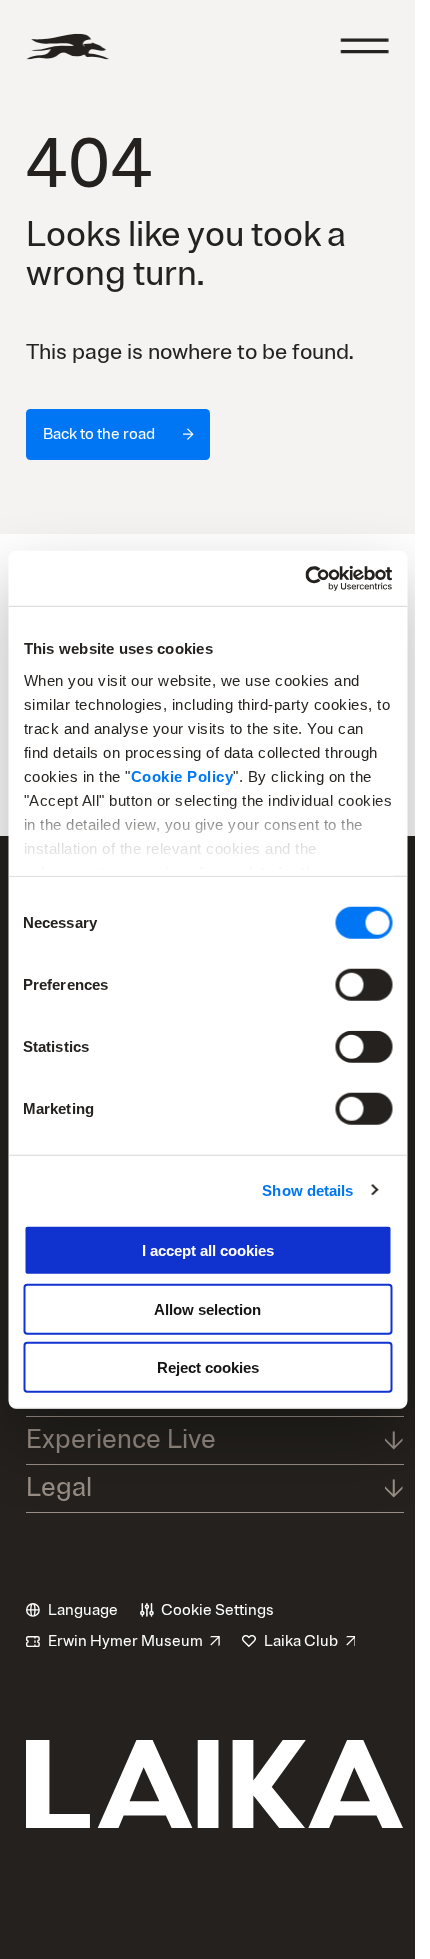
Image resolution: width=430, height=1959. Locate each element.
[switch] (363, 985)
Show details (307, 1189)
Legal (59, 1487)
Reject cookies (208, 1367)
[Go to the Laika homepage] (67, 46)
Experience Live (121, 1439)
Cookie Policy (181, 775)
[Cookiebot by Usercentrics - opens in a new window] (304, 578)
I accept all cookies (208, 1250)
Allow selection (207, 1308)
